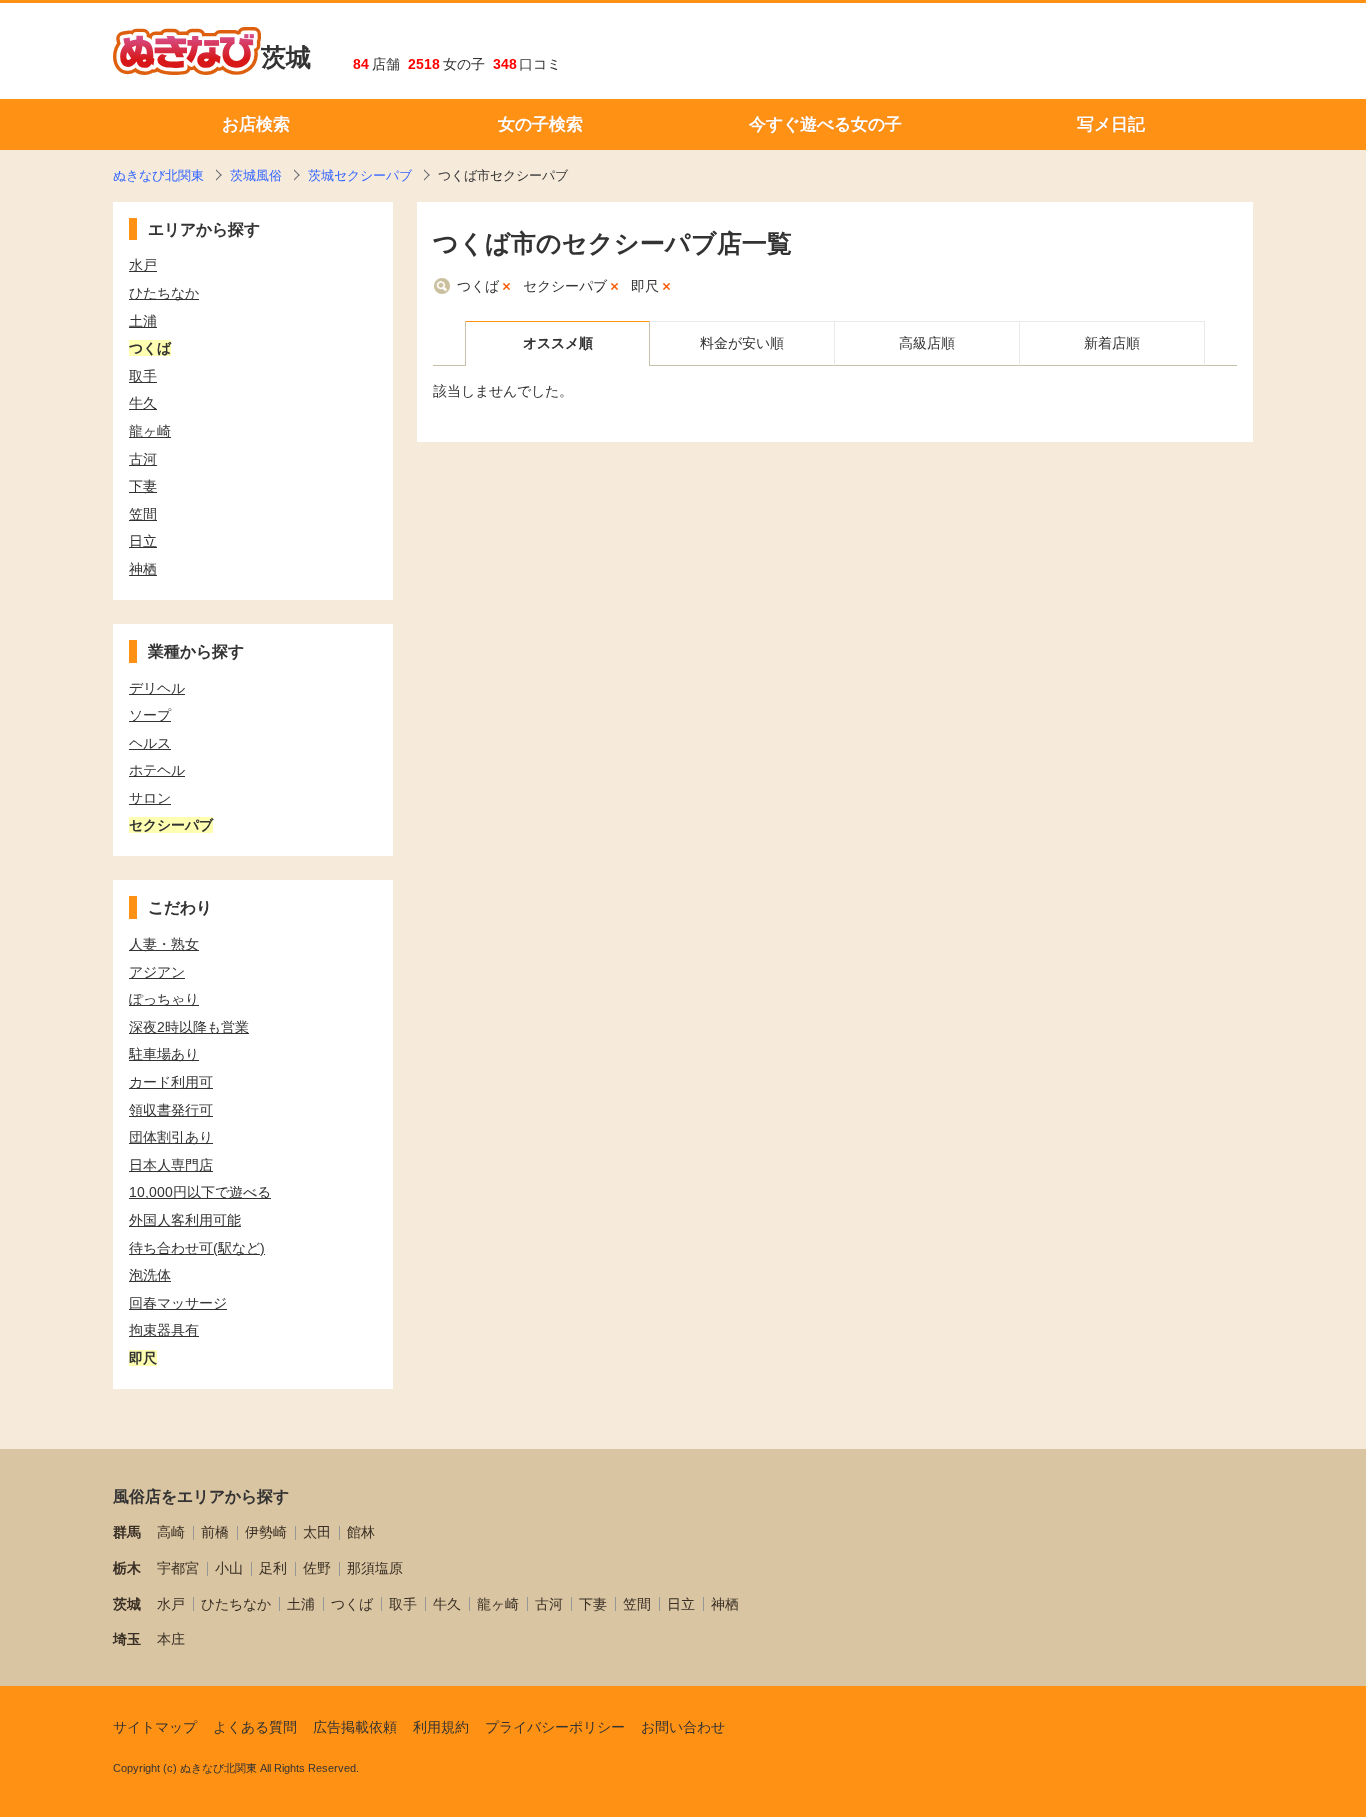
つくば (478, 286)
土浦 (301, 1604)
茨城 (286, 57)
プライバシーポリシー (555, 1727)
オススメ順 (558, 343)
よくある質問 (255, 1727)
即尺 (645, 286)
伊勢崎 (266, 1532)
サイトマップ (155, 1727)
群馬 (127, 1532)
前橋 (215, 1532)
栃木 (127, 1568)
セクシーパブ (565, 286)
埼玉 (127, 1639)
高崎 (171, 1532)
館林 (361, 1532)
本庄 (171, 1639)
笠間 (637, 1604)
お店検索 (256, 124)
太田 (317, 1532)
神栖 (725, 1604)
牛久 (447, 1604)
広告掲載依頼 (355, 1727)
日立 (681, 1604)
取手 (403, 1604)
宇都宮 (178, 1568)
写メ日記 (1111, 124)
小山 (229, 1568)
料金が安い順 (742, 343)
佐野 (317, 1568)
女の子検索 (540, 124)
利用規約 (441, 1727)
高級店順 (927, 343)
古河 (549, 1604)
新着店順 (1112, 343)
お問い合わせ (683, 1727)
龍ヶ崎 (498, 1604)
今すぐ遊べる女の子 (825, 124)
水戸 (171, 1604)
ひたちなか (236, 1604)
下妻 (593, 1604)
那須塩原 (375, 1568)
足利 (273, 1568)
